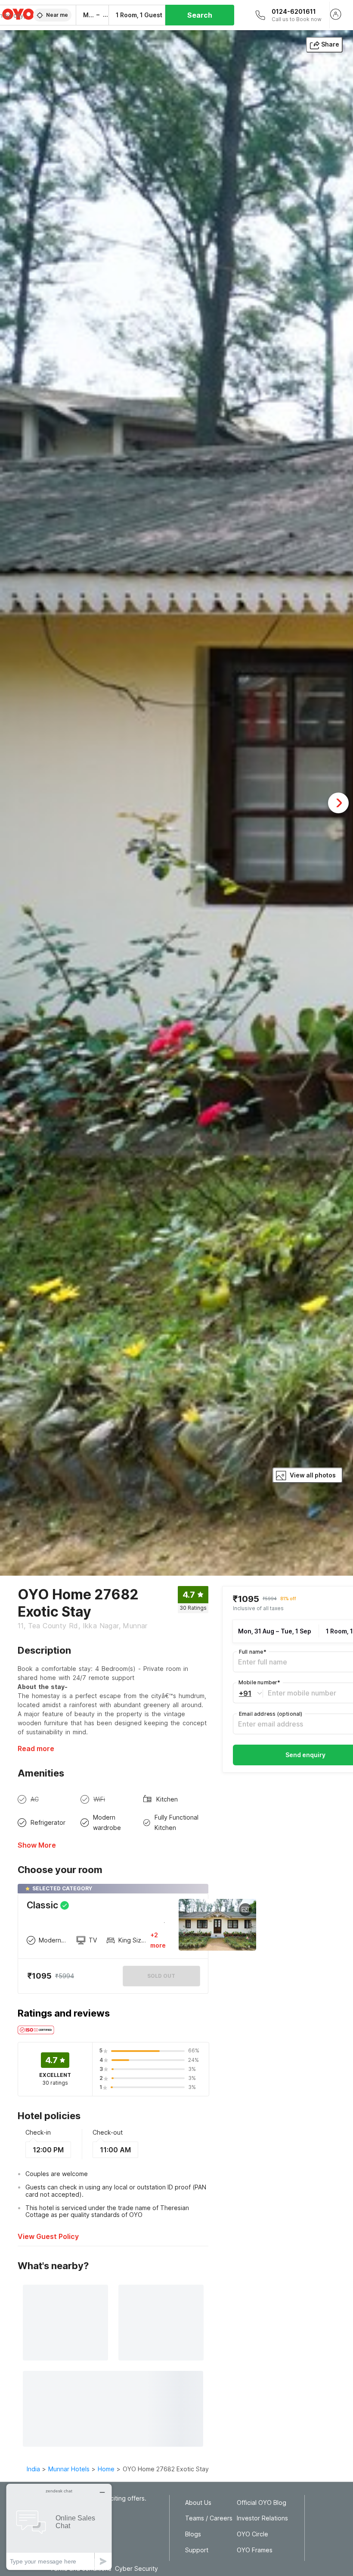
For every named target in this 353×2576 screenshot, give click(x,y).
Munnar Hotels (69, 2469)
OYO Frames (255, 2550)
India (33, 2469)
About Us (198, 2503)
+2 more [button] (158, 1940)
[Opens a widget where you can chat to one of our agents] (59, 2527)
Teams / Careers (209, 2518)
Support (197, 2550)
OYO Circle (252, 2534)
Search (200, 15)
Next (338, 803)
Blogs (193, 2534)
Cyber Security (136, 2569)
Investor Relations (262, 2518)
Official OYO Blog (262, 2503)
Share (330, 44)
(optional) (271, 1714)
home (106, 2469)
